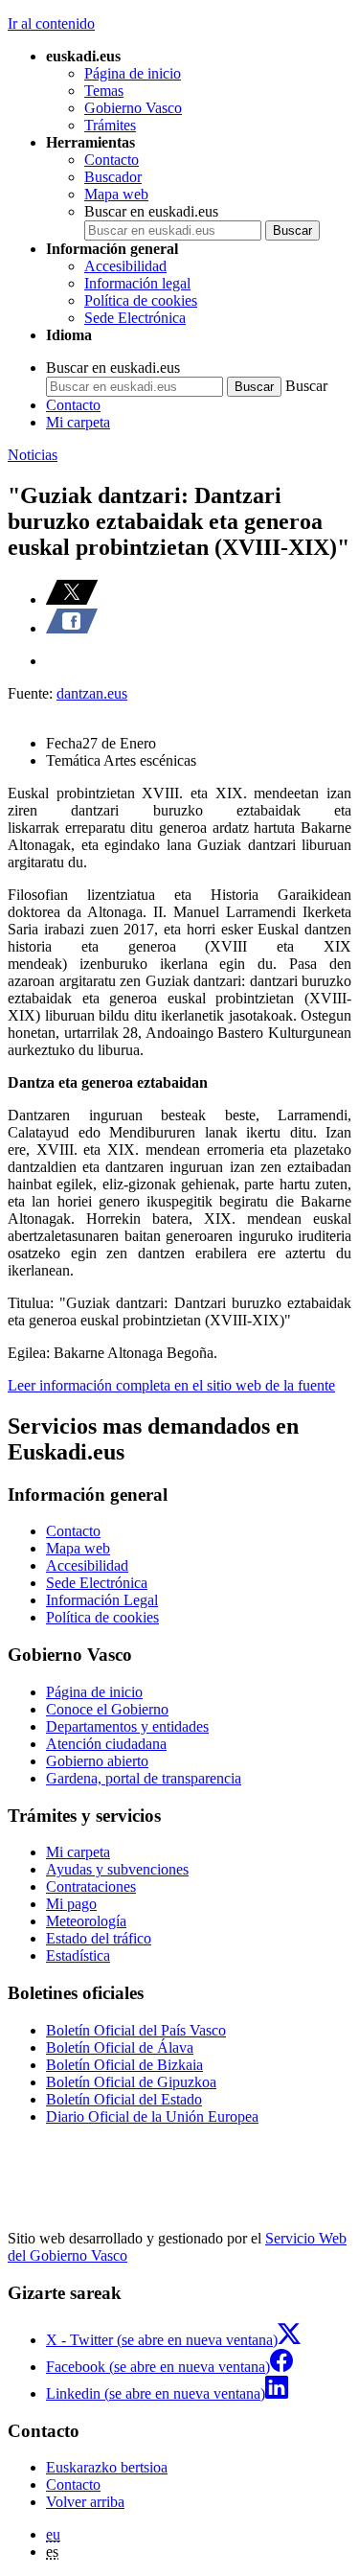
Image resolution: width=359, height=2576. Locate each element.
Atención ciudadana (106, 1744)
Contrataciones (91, 1886)
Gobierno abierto (97, 1761)
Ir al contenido (51, 23)
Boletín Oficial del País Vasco (136, 2030)
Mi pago (71, 1904)
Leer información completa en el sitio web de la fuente (171, 1385)
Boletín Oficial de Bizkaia (124, 2065)
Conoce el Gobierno (107, 1709)
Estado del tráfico (99, 1938)
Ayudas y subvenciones (117, 1869)
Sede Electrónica (135, 318)
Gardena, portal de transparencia (144, 1778)
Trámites (110, 125)
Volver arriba (85, 2502)
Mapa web (116, 194)
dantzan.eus (92, 693)
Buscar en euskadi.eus (151, 211)
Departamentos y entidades (127, 1726)
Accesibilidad (125, 266)
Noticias (33, 455)
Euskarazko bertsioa (107, 2467)
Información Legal (102, 1600)
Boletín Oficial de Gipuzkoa (131, 2082)
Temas (104, 91)
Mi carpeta (78, 422)
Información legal (137, 283)
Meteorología (86, 1921)
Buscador (113, 177)
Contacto (112, 160)
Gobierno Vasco (133, 108)
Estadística (78, 1955)
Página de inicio (133, 73)
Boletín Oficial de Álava (120, 2047)
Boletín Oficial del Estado (124, 2099)
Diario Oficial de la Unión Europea (152, 2116)
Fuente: (32, 693)
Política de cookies (141, 300)
